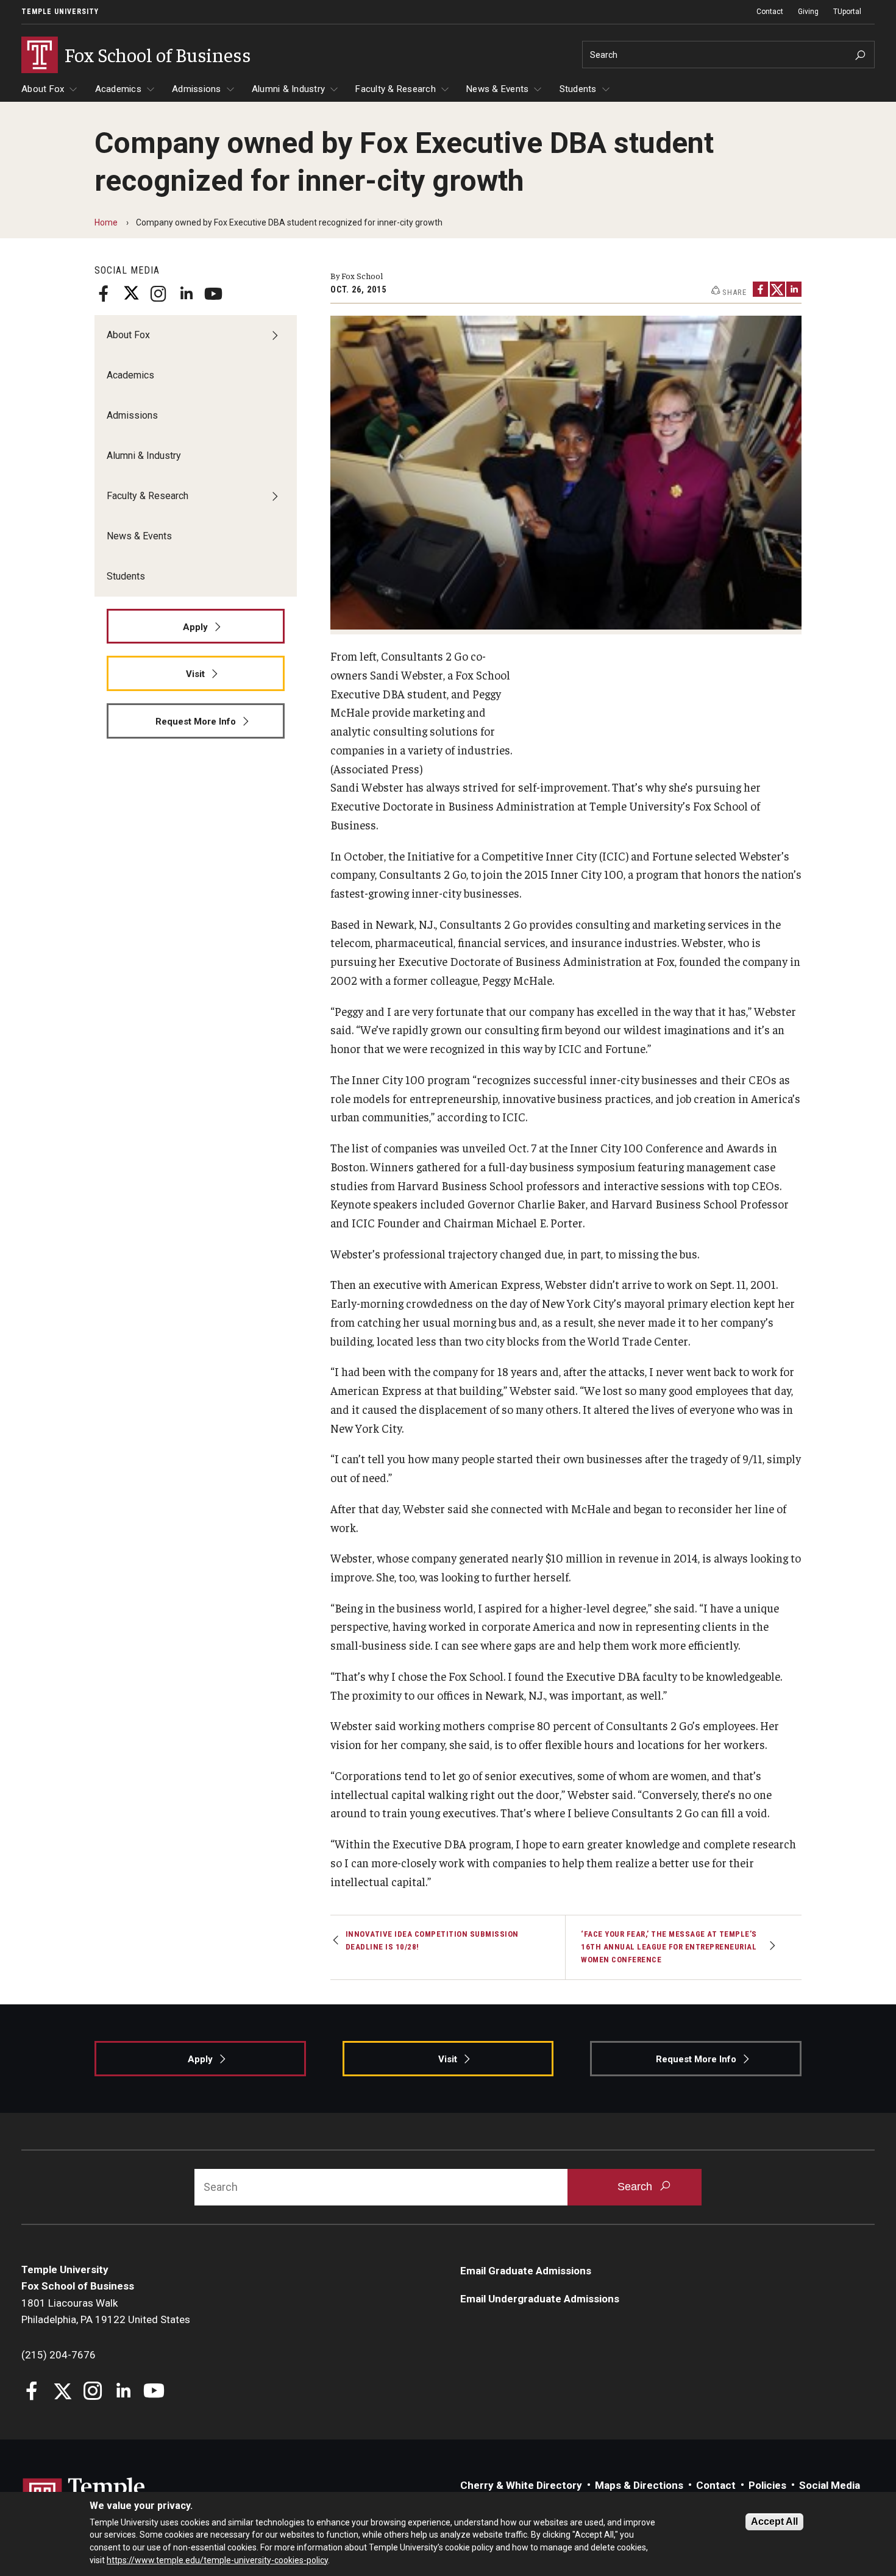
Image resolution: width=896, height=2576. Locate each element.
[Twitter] (131, 294)
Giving (808, 12)
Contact (770, 12)
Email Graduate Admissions (526, 2271)
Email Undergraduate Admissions (540, 2299)
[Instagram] (158, 294)
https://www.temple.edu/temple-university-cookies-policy (217, 2560)
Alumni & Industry (288, 89)
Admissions (197, 89)
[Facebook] (104, 294)
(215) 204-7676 (59, 2355)
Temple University (60, 12)
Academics (118, 89)
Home (106, 222)
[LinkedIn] (186, 294)
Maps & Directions (639, 2485)
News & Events (497, 89)
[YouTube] (213, 294)
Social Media (830, 2485)
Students (578, 89)
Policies (767, 2485)
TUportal (847, 12)
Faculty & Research (396, 89)
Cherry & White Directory (521, 2485)
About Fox (43, 89)
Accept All (774, 2521)
